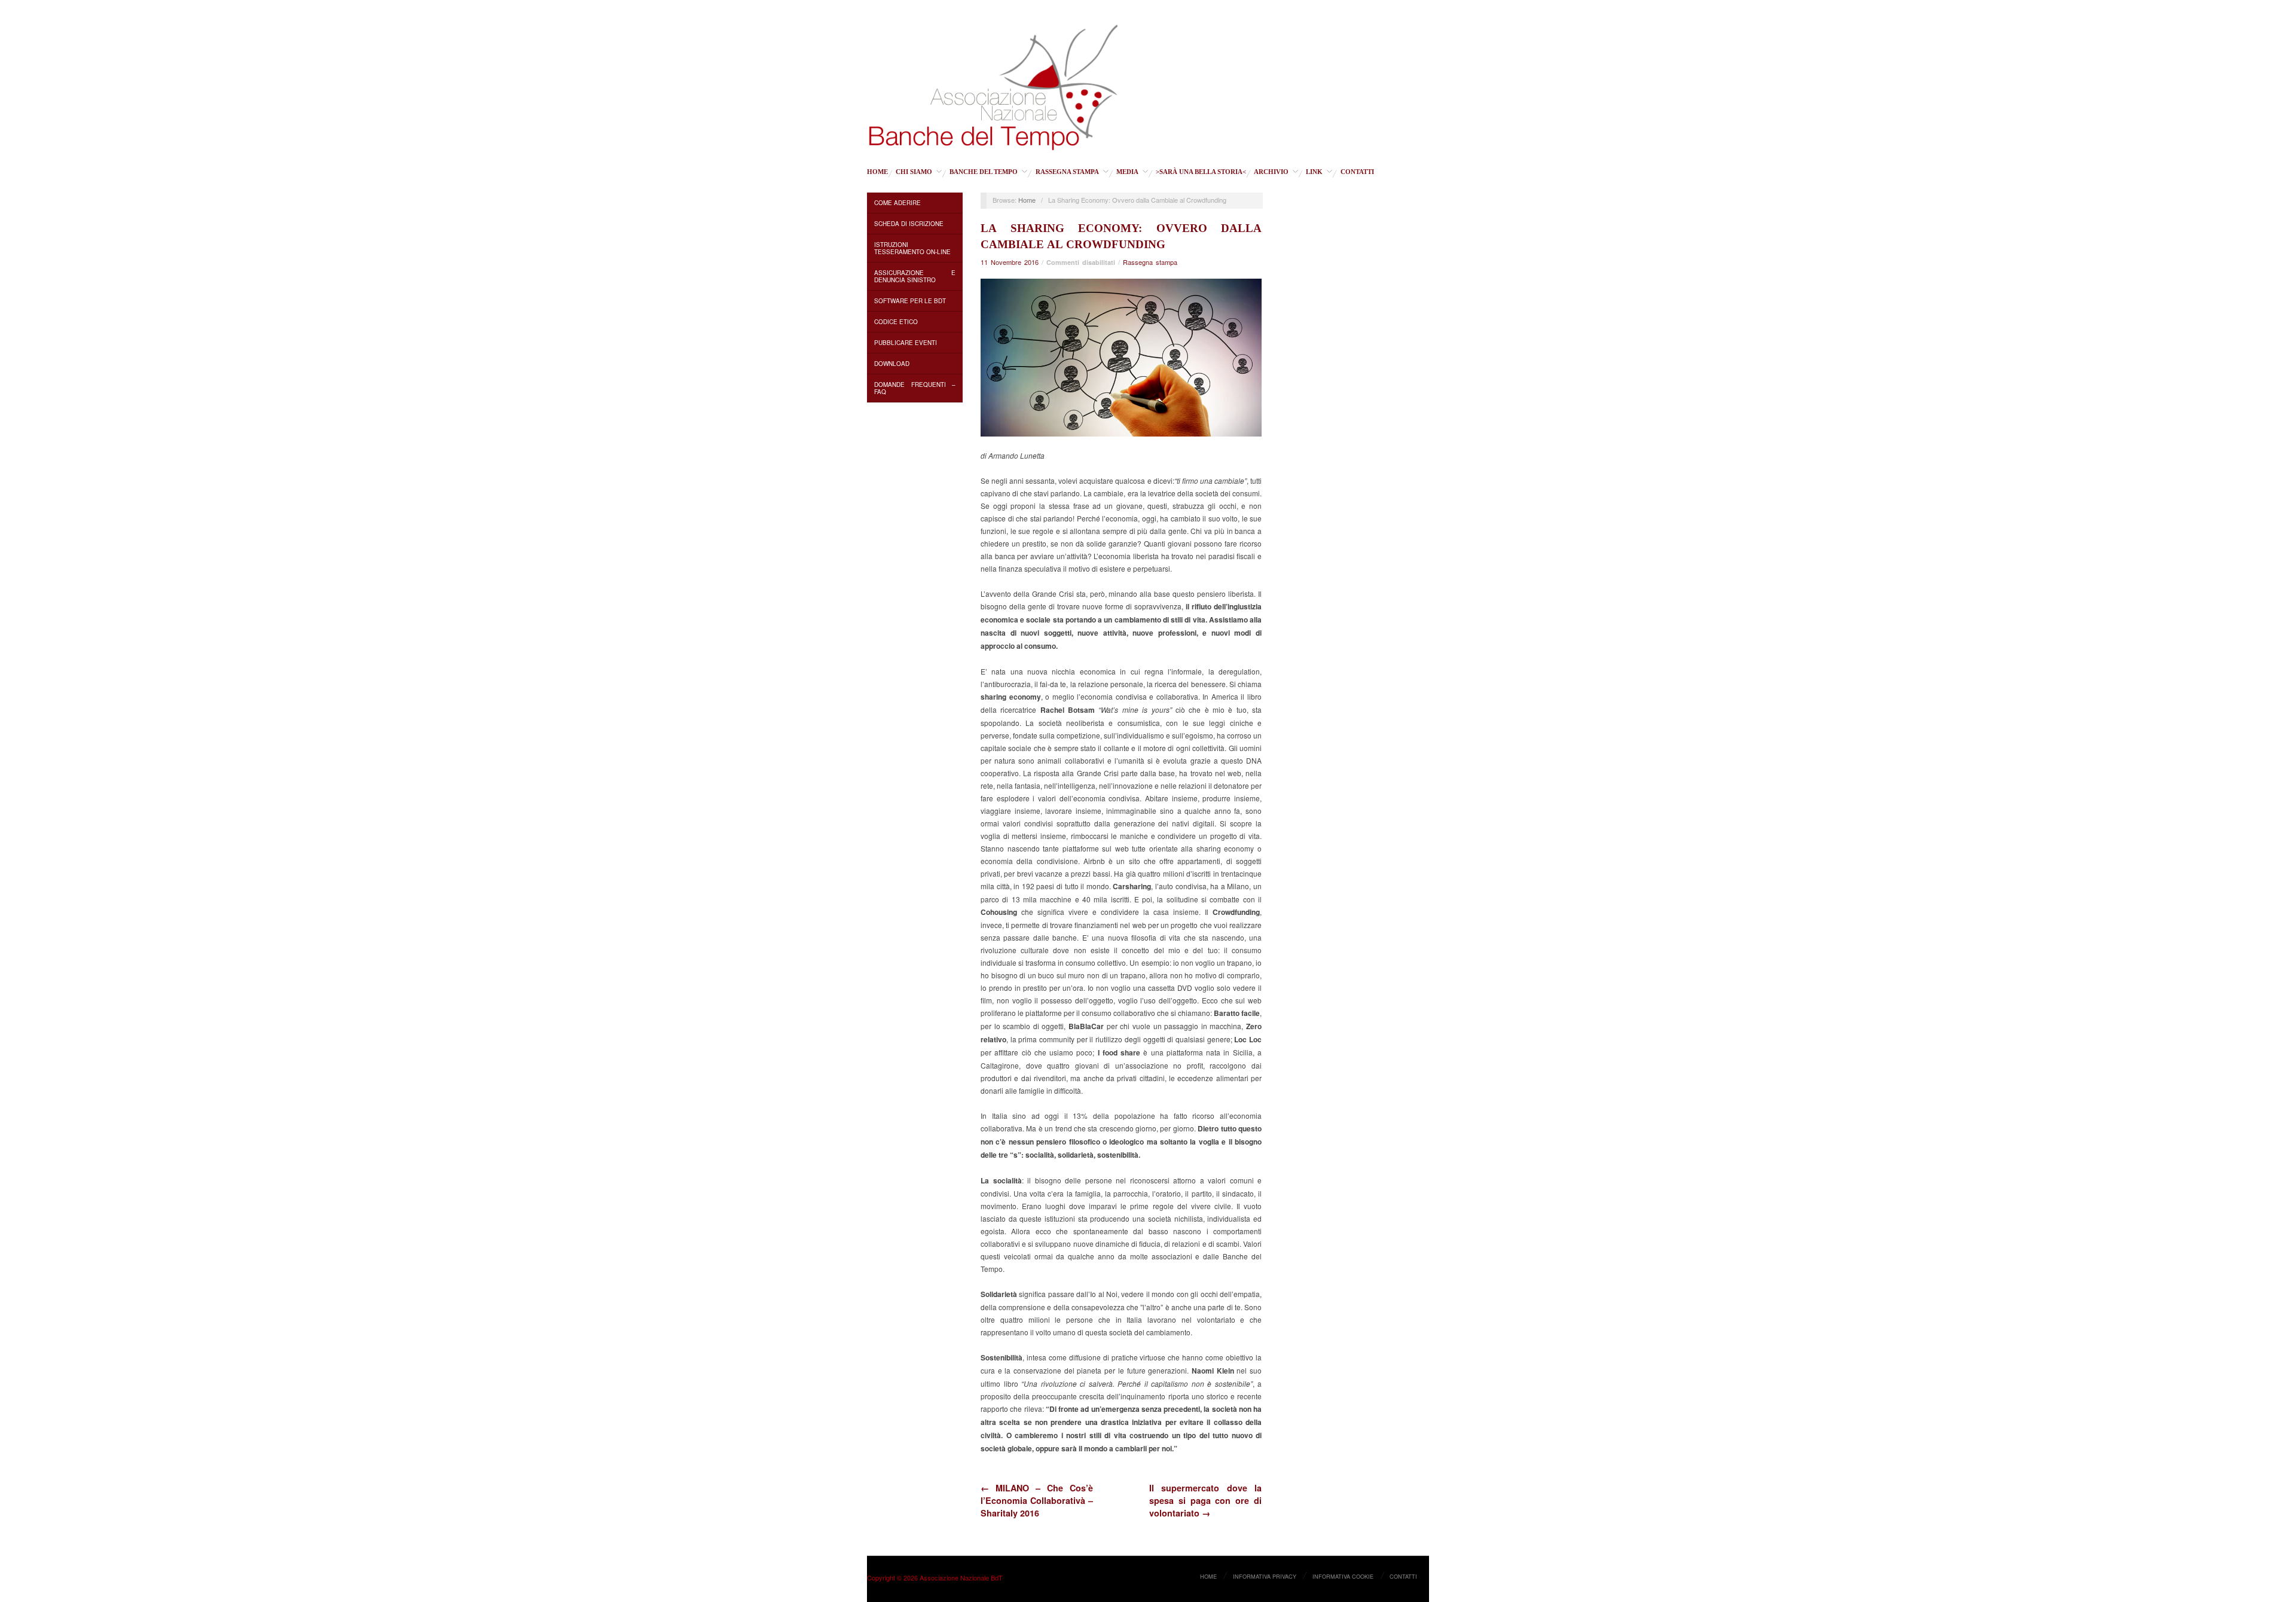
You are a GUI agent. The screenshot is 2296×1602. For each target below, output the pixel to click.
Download (892, 364)
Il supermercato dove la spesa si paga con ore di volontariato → (1205, 1500)
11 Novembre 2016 (1010, 262)
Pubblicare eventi (906, 343)
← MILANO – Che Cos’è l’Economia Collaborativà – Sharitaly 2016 (1037, 1500)
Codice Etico (896, 322)
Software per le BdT (910, 301)
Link (1314, 172)
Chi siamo (914, 172)
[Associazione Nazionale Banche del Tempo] (993, 85)
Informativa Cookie (1343, 1576)
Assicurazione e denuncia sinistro (915, 276)
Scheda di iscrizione (909, 224)
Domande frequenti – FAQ (915, 388)
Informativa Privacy (1265, 1576)
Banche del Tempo (984, 172)
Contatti (1357, 172)
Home (877, 172)
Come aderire (897, 203)
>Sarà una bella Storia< (1201, 172)
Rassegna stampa (1067, 172)
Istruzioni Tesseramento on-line (912, 248)
